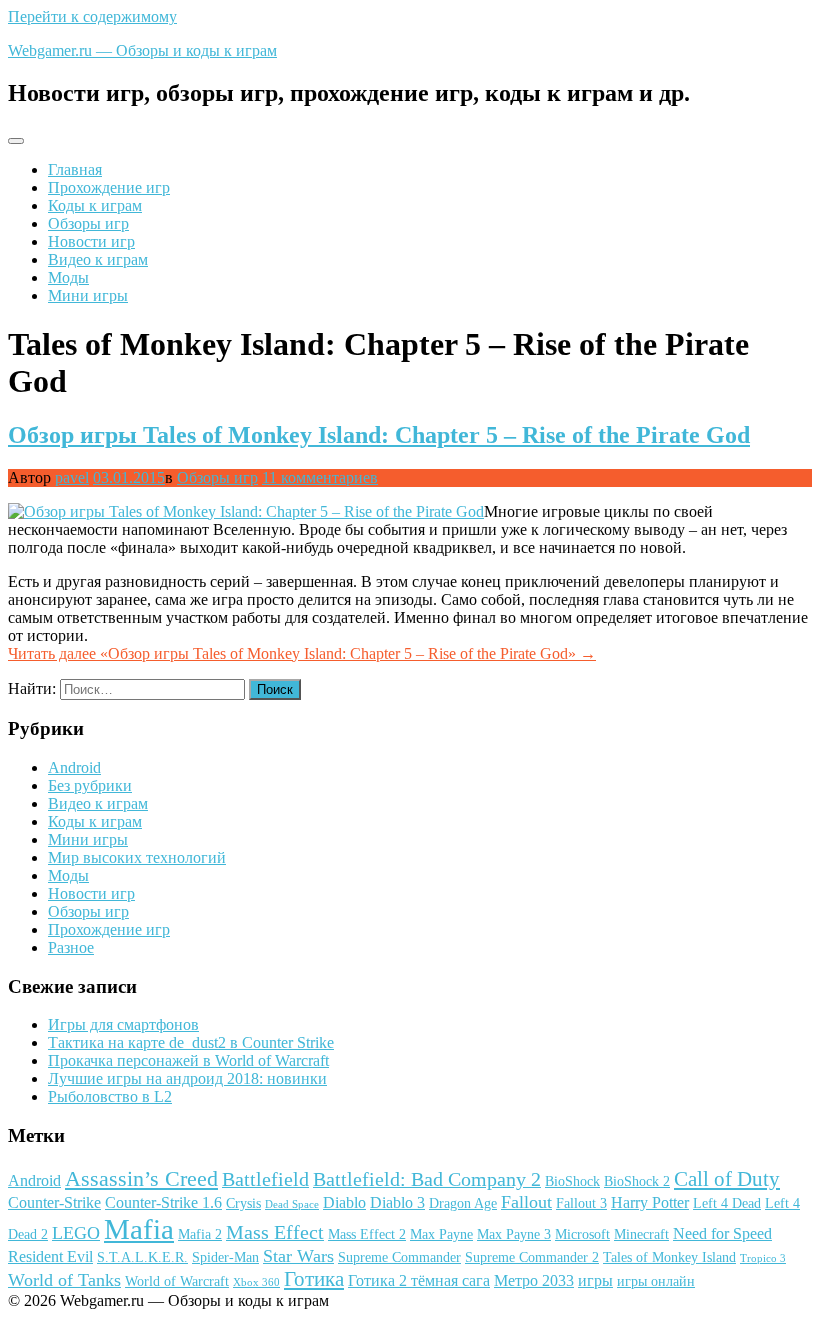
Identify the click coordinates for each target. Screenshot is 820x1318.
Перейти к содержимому (92, 16)
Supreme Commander (399, 1257)
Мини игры (88, 295)
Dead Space (292, 1204)
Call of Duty (727, 1179)
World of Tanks (64, 1280)
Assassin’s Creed (141, 1178)
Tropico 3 (763, 1258)
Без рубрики (90, 785)
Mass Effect (275, 1232)
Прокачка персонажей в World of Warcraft (188, 1060)
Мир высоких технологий (137, 857)
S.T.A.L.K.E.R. (142, 1257)
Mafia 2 (200, 1234)
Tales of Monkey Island (669, 1257)
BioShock (572, 1181)
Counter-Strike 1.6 (163, 1202)
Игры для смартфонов (123, 1024)
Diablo (344, 1202)
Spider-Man (225, 1257)
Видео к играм (98, 259)
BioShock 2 (637, 1181)
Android (74, 767)
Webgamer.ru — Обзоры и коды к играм (142, 50)
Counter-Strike (54, 1202)
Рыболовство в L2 (110, 1096)
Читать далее (302, 653)
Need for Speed (722, 1233)
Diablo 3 (397, 1202)
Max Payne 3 (514, 1234)
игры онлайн (656, 1281)
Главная (75, 169)
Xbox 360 (256, 1282)
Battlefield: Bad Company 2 (427, 1179)
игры (595, 1280)
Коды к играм (95, 205)
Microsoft (582, 1234)
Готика (314, 1279)
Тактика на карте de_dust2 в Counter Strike (191, 1042)
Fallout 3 (581, 1203)
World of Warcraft (177, 1281)
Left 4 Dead (727, 1203)
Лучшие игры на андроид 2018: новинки (187, 1078)
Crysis (243, 1203)
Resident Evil (50, 1256)
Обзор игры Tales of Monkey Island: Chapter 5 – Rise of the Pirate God (379, 435)
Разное (71, 947)
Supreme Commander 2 (532, 1257)
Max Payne (441, 1234)
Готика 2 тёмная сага (419, 1280)
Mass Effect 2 (367, 1234)
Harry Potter (650, 1202)
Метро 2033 (534, 1280)
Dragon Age (463, 1203)
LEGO (76, 1233)
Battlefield (265, 1179)
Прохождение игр (109, 187)
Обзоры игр (88, 223)
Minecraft (641, 1234)
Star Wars (298, 1256)
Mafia (139, 1229)
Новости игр (91, 241)
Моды (68, 277)
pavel (72, 477)
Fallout (526, 1202)
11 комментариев (320, 477)
